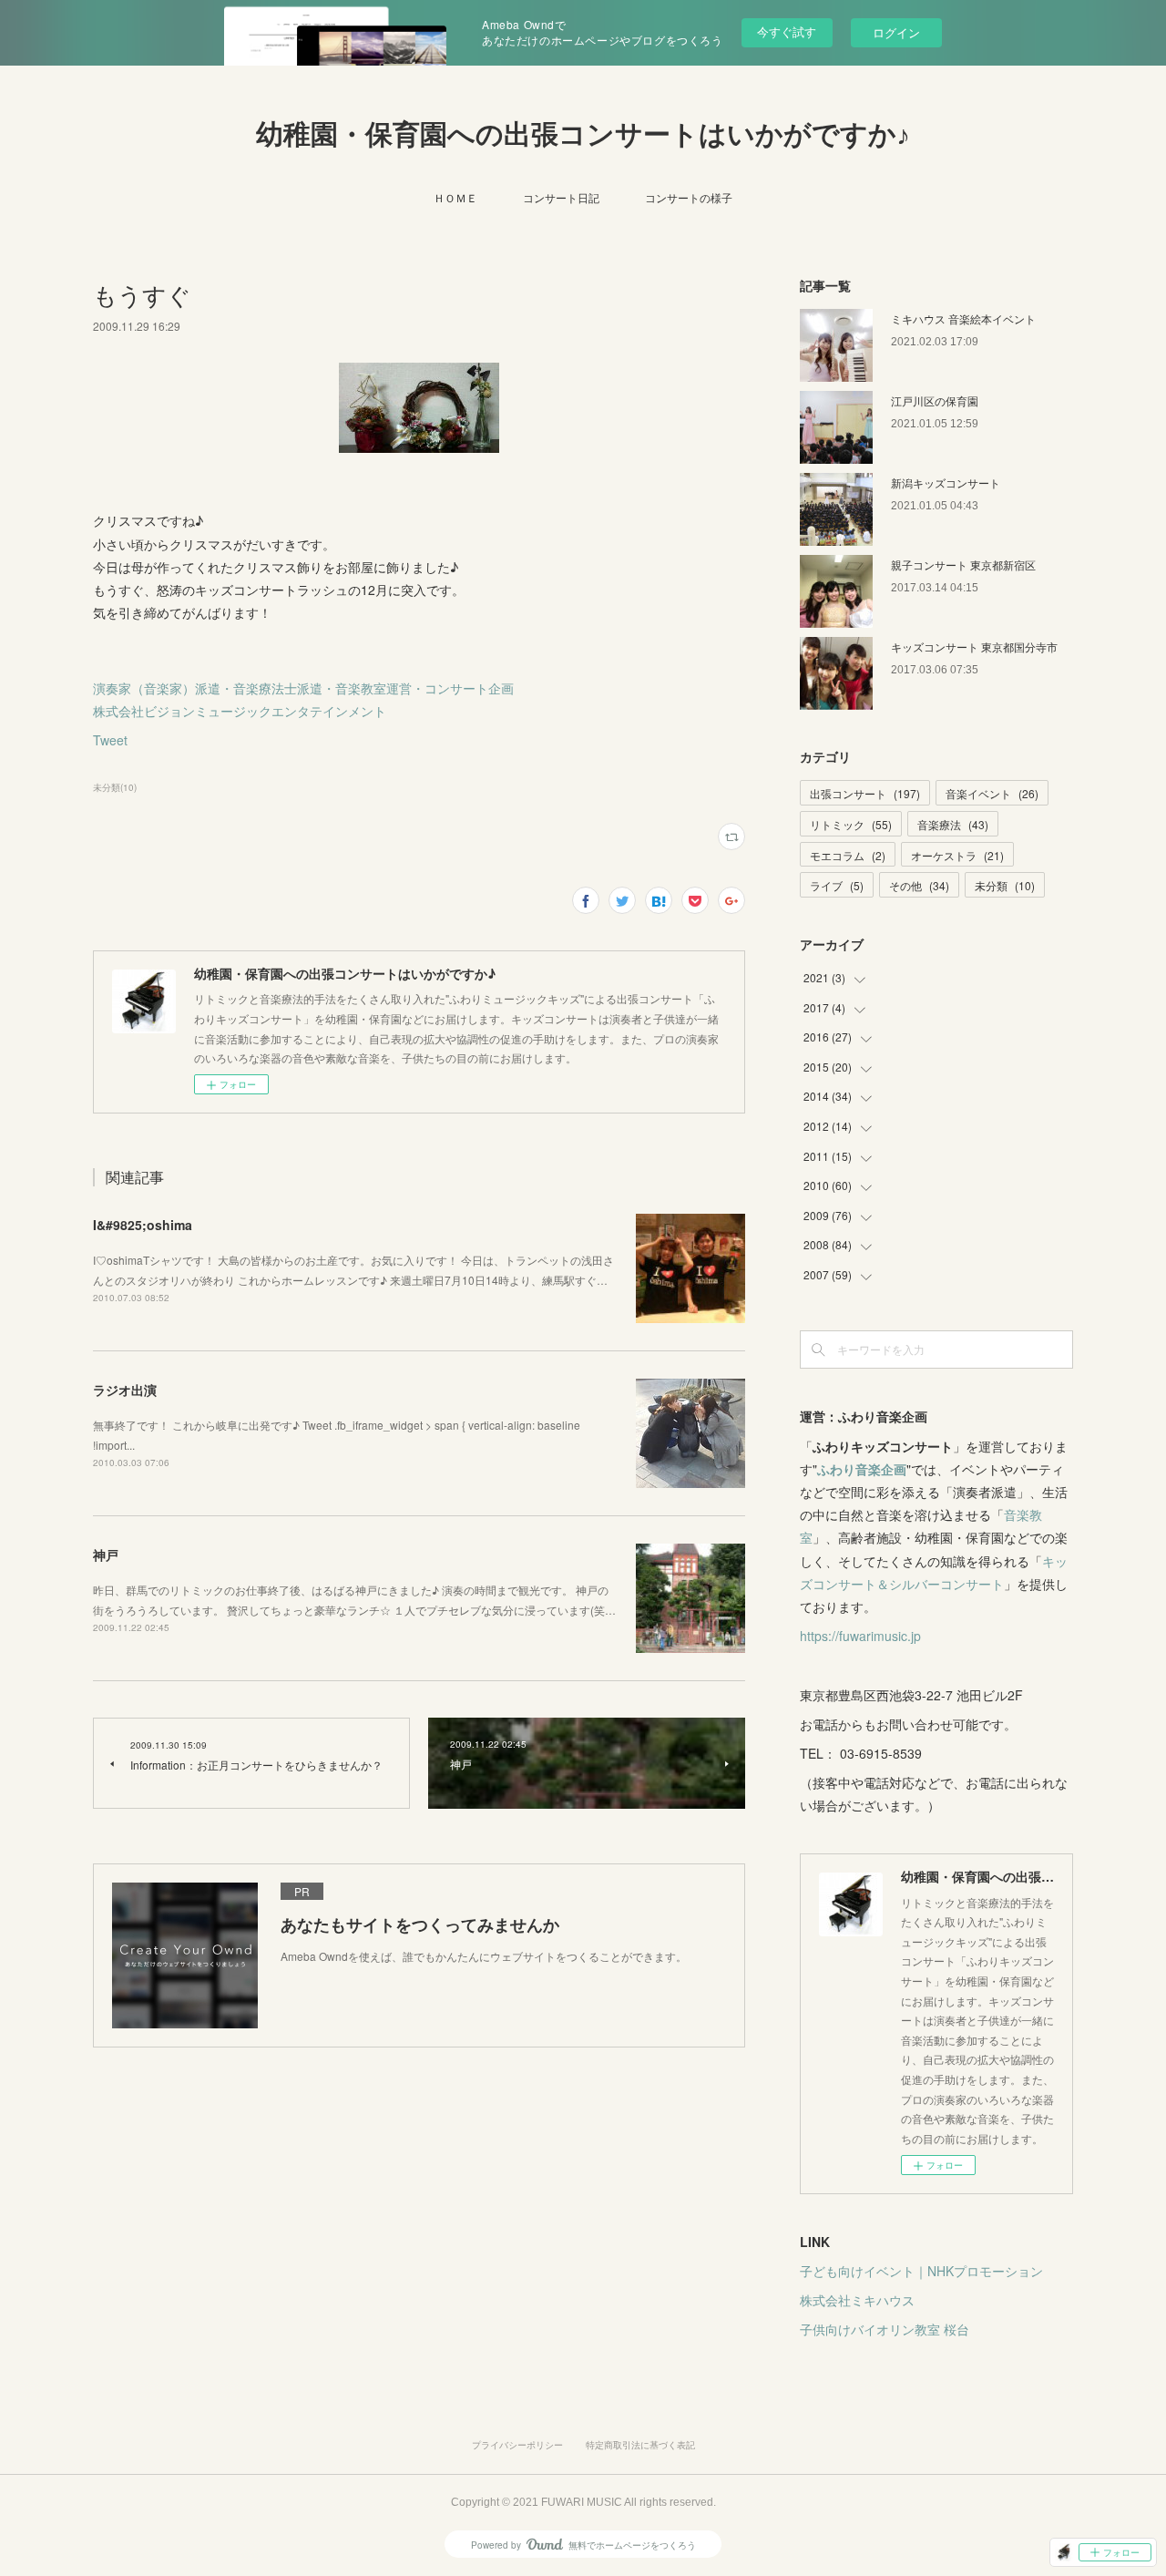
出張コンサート (865, 793)
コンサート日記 (561, 197)
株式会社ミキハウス (857, 2300)
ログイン (896, 32)
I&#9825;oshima (143, 1225)
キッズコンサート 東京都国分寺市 (974, 647)
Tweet (110, 740)
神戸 (106, 1555)
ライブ (837, 885)
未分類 (1005, 885)
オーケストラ (957, 855)
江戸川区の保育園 (935, 400)
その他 (919, 885)
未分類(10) (115, 787)
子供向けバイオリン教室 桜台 (885, 2329)
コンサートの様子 (689, 197)
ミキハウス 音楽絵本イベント (963, 318)
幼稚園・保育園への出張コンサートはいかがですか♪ (583, 134)
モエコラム (848, 855)
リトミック (851, 824)
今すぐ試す (787, 31)
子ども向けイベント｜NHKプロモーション (921, 2271)
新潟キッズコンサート (946, 482)
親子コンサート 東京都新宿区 (963, 564)
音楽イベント (992, 793)
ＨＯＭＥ (455, 197)
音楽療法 (953, 824)
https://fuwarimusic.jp (860, 1636)
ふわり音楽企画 (862, 1469)
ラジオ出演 (125, 1390)
